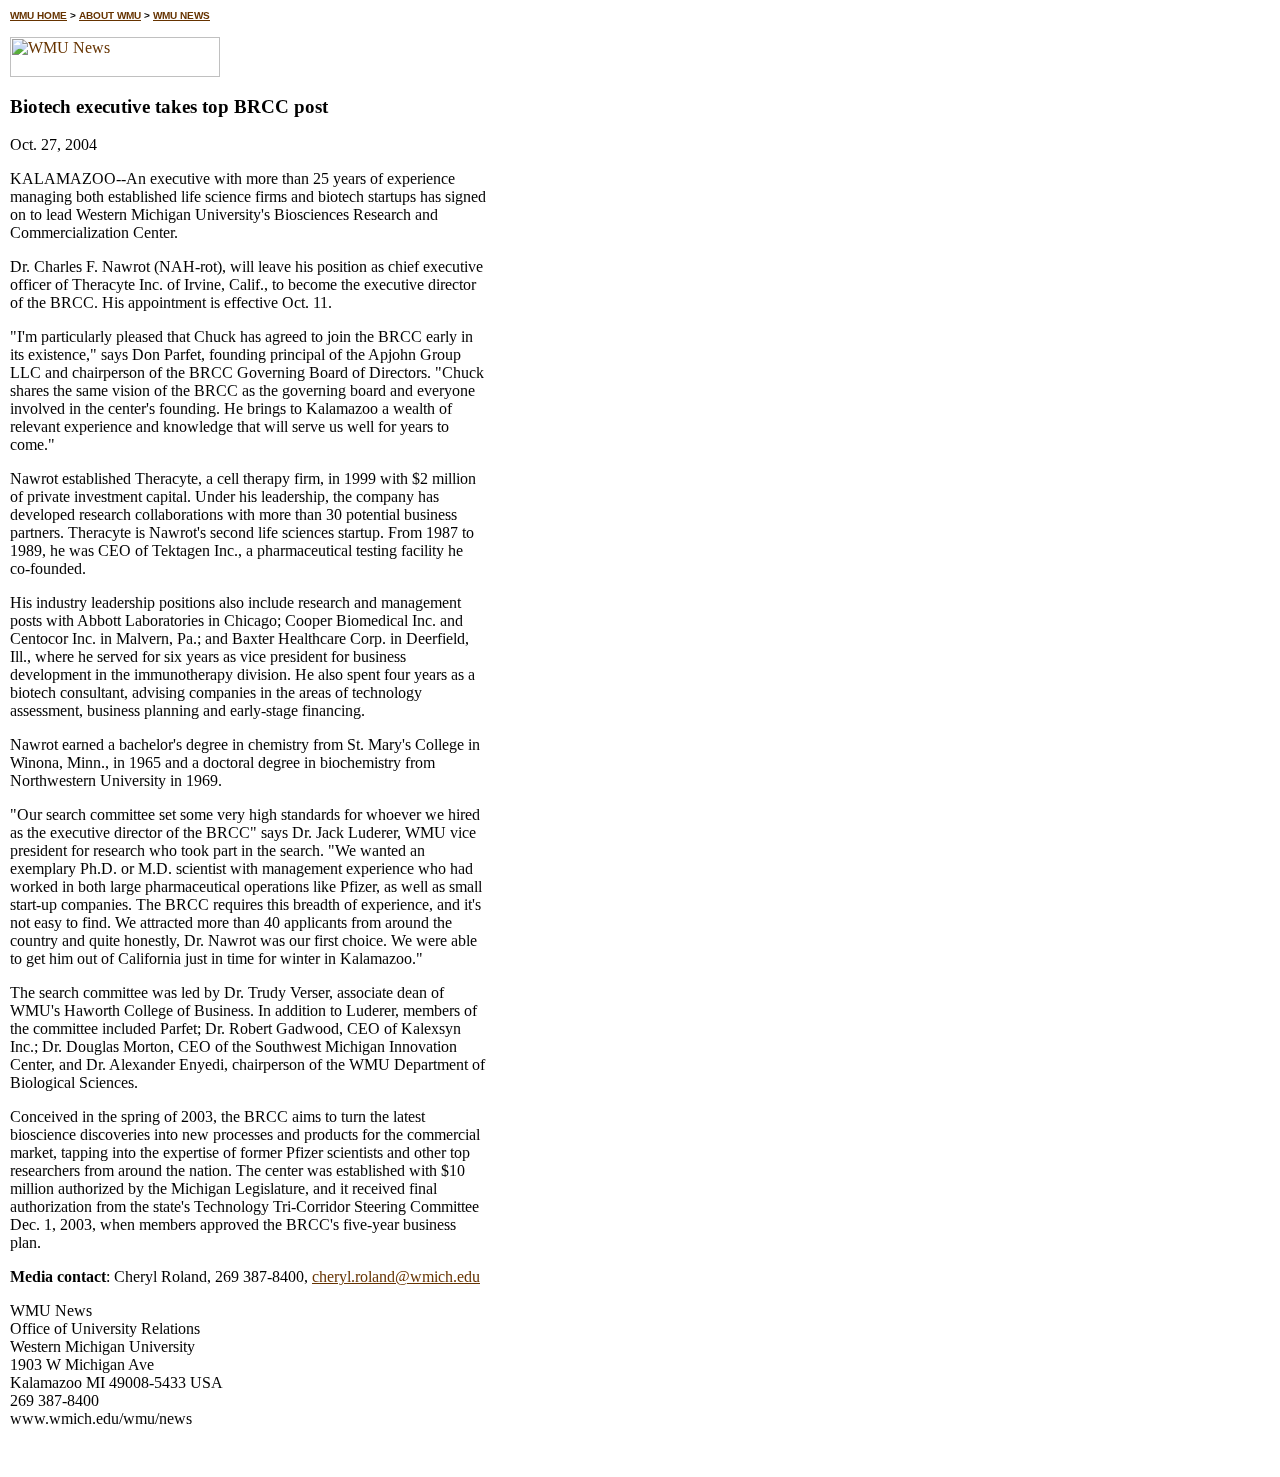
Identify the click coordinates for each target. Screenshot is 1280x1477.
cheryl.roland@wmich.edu (396, 1276)
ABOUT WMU (110, 15)
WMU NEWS (181, 15)
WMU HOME (38, 15)
